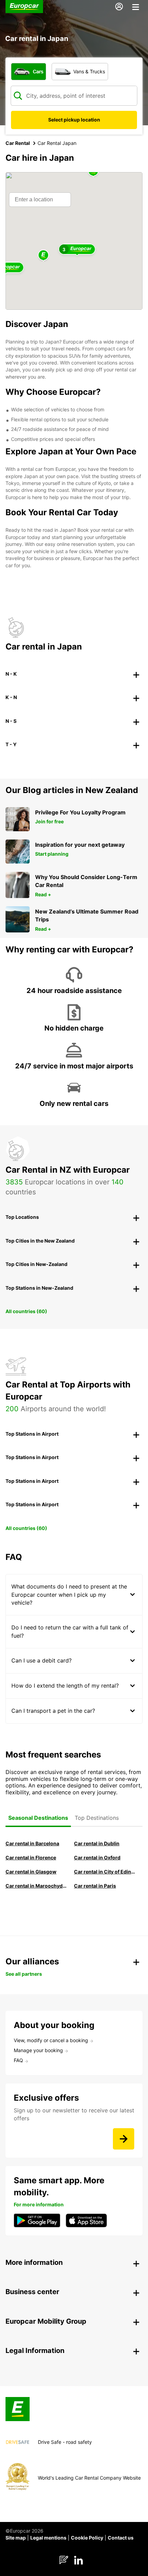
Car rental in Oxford (97, 1857)
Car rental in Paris (95, 1886)
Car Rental (18, 143)
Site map (16, 2538)
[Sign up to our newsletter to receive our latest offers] (124, 2139)
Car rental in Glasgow (31, 1872)
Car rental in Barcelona (32, 1843)
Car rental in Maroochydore (36, 1886)
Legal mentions (48, 2538)
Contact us (121, 2538)
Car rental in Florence (31, 1857)
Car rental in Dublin (97, 1843)
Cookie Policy (87, 2538)
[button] (43, 256)
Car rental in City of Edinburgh (105, 1872)
